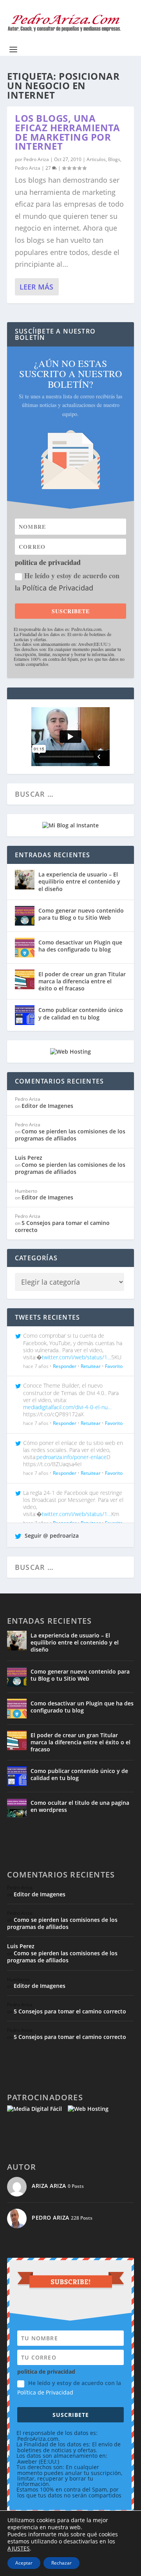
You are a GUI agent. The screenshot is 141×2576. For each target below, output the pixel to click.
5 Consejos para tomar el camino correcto (62, 1226)
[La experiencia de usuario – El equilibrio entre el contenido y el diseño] (25, 880)
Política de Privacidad (58, 588)
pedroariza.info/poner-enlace (71, 1457)
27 (49, 168)
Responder (65, 1366)
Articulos (96, 159)
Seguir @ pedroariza (51, 1536)
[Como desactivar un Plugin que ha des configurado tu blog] (25, 948)
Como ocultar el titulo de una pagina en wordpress (80, 1806)
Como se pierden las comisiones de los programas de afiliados (70, 1135)
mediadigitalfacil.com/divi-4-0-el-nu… (67, 1407)
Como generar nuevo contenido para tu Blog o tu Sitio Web (81, 914)
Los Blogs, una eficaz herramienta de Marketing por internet (67, 132)
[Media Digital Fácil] (34, 2109)
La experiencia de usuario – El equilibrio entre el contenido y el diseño (79, 881)
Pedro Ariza (36, 159)
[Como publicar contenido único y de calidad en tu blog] (25, 1015)
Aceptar (24, 2563)
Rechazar (61, 2563)
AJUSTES (19, 2548)
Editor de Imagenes (47, 1106)
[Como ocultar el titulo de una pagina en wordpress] (17, 1808)
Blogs (114, 159)
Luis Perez (29, 1158)
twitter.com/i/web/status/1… (77, 1357)
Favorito (114, 1366)
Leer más (36, 287)
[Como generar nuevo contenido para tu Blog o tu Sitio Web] (25, 916)
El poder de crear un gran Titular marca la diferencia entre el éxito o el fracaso (82, 981)
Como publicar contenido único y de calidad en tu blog (81, 1013)
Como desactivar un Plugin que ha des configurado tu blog (80, 946)
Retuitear (91, 1366)
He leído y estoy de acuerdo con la (67, 582)
